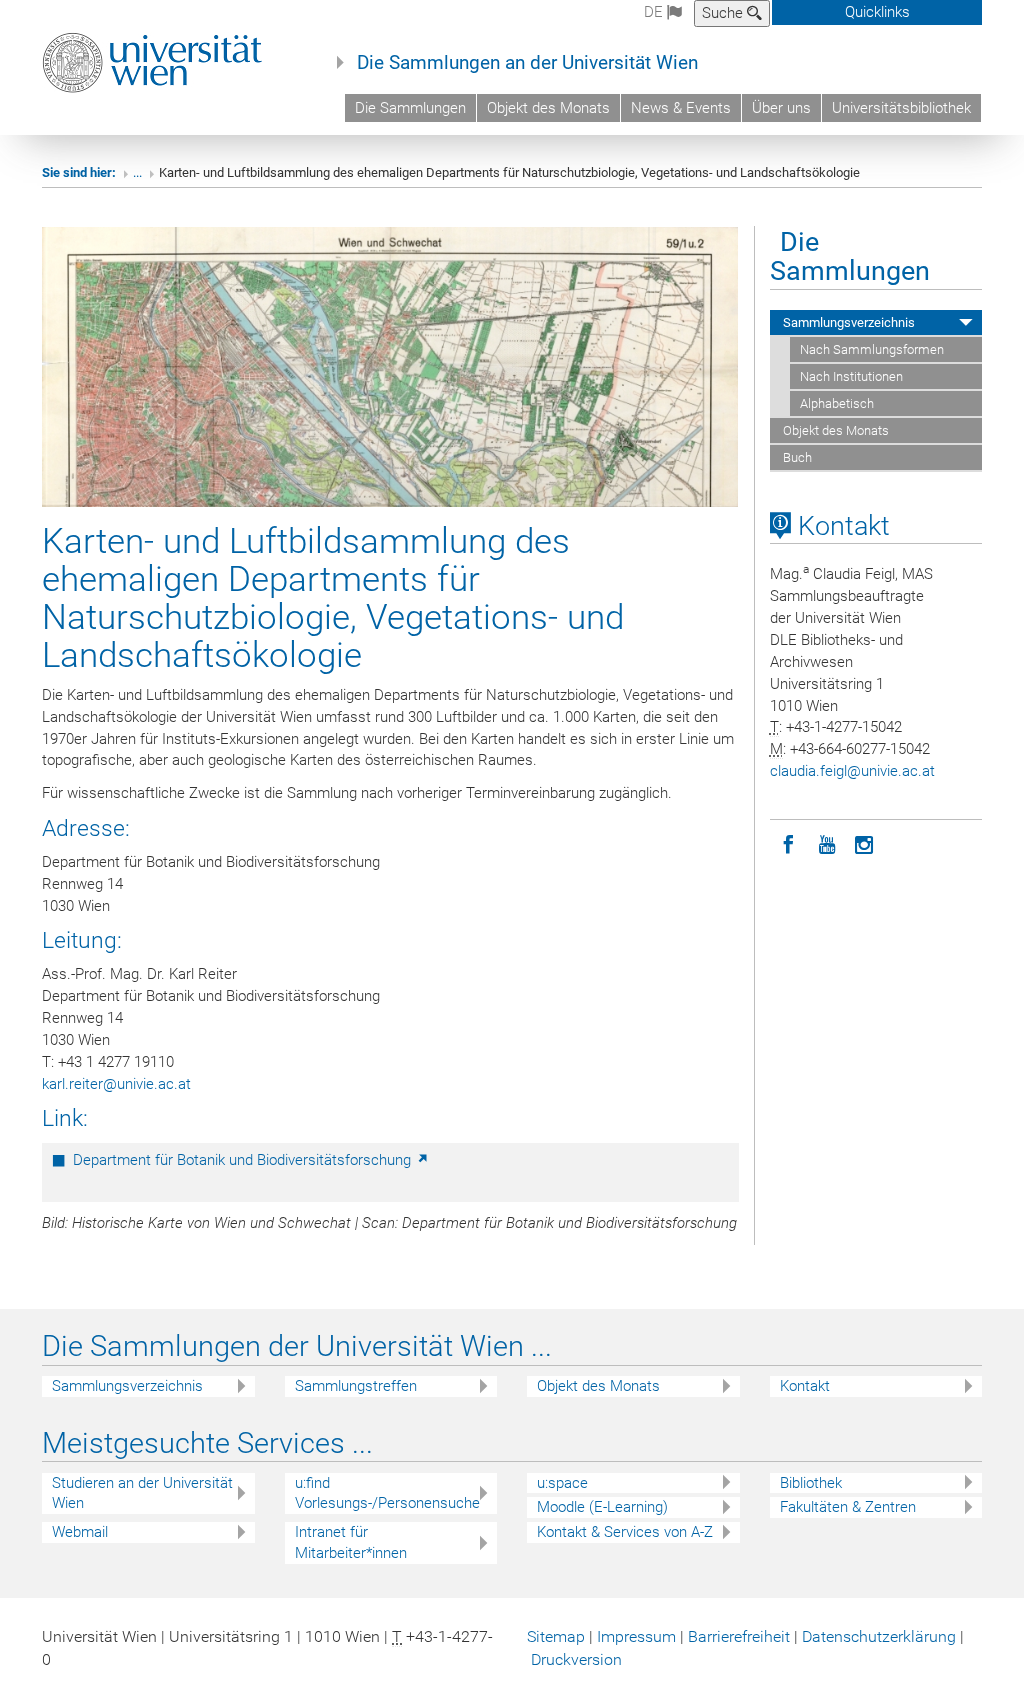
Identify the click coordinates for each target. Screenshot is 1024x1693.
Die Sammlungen (410, 108)
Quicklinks (877, 12)
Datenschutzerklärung (879, 1636)
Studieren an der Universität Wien (142, 1493)
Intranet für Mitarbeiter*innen (351, 1542)
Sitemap (556, 1636)
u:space (562, 1483)
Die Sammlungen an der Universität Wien (527, 63)
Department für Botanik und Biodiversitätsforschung (244, 1160)
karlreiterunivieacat (116, 1084)
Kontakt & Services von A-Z (625, 1532)
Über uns (781, 108)
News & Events (681, 108)
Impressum (636, 1636)
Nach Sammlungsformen (872, 349)
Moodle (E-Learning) (602, 1507)
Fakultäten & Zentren (848, 1507)
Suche (724, 13)
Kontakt (840, 526)
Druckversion (576, 1659)
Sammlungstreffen (356, 1386)
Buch (796, 457)
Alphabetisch (837, 403)
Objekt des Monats (548, 108)
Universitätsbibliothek (901, 108)
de (655, 12)
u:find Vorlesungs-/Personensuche (387, 1493)
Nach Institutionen (851, 376)
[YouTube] (827, 843)
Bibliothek (811, 1483)
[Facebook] (789, 843)
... (137, 172)
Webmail (80, 1532)
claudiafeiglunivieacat (852, 771)
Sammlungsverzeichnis (847, 322)
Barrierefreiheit (739, 1636)
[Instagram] (865, 843)
